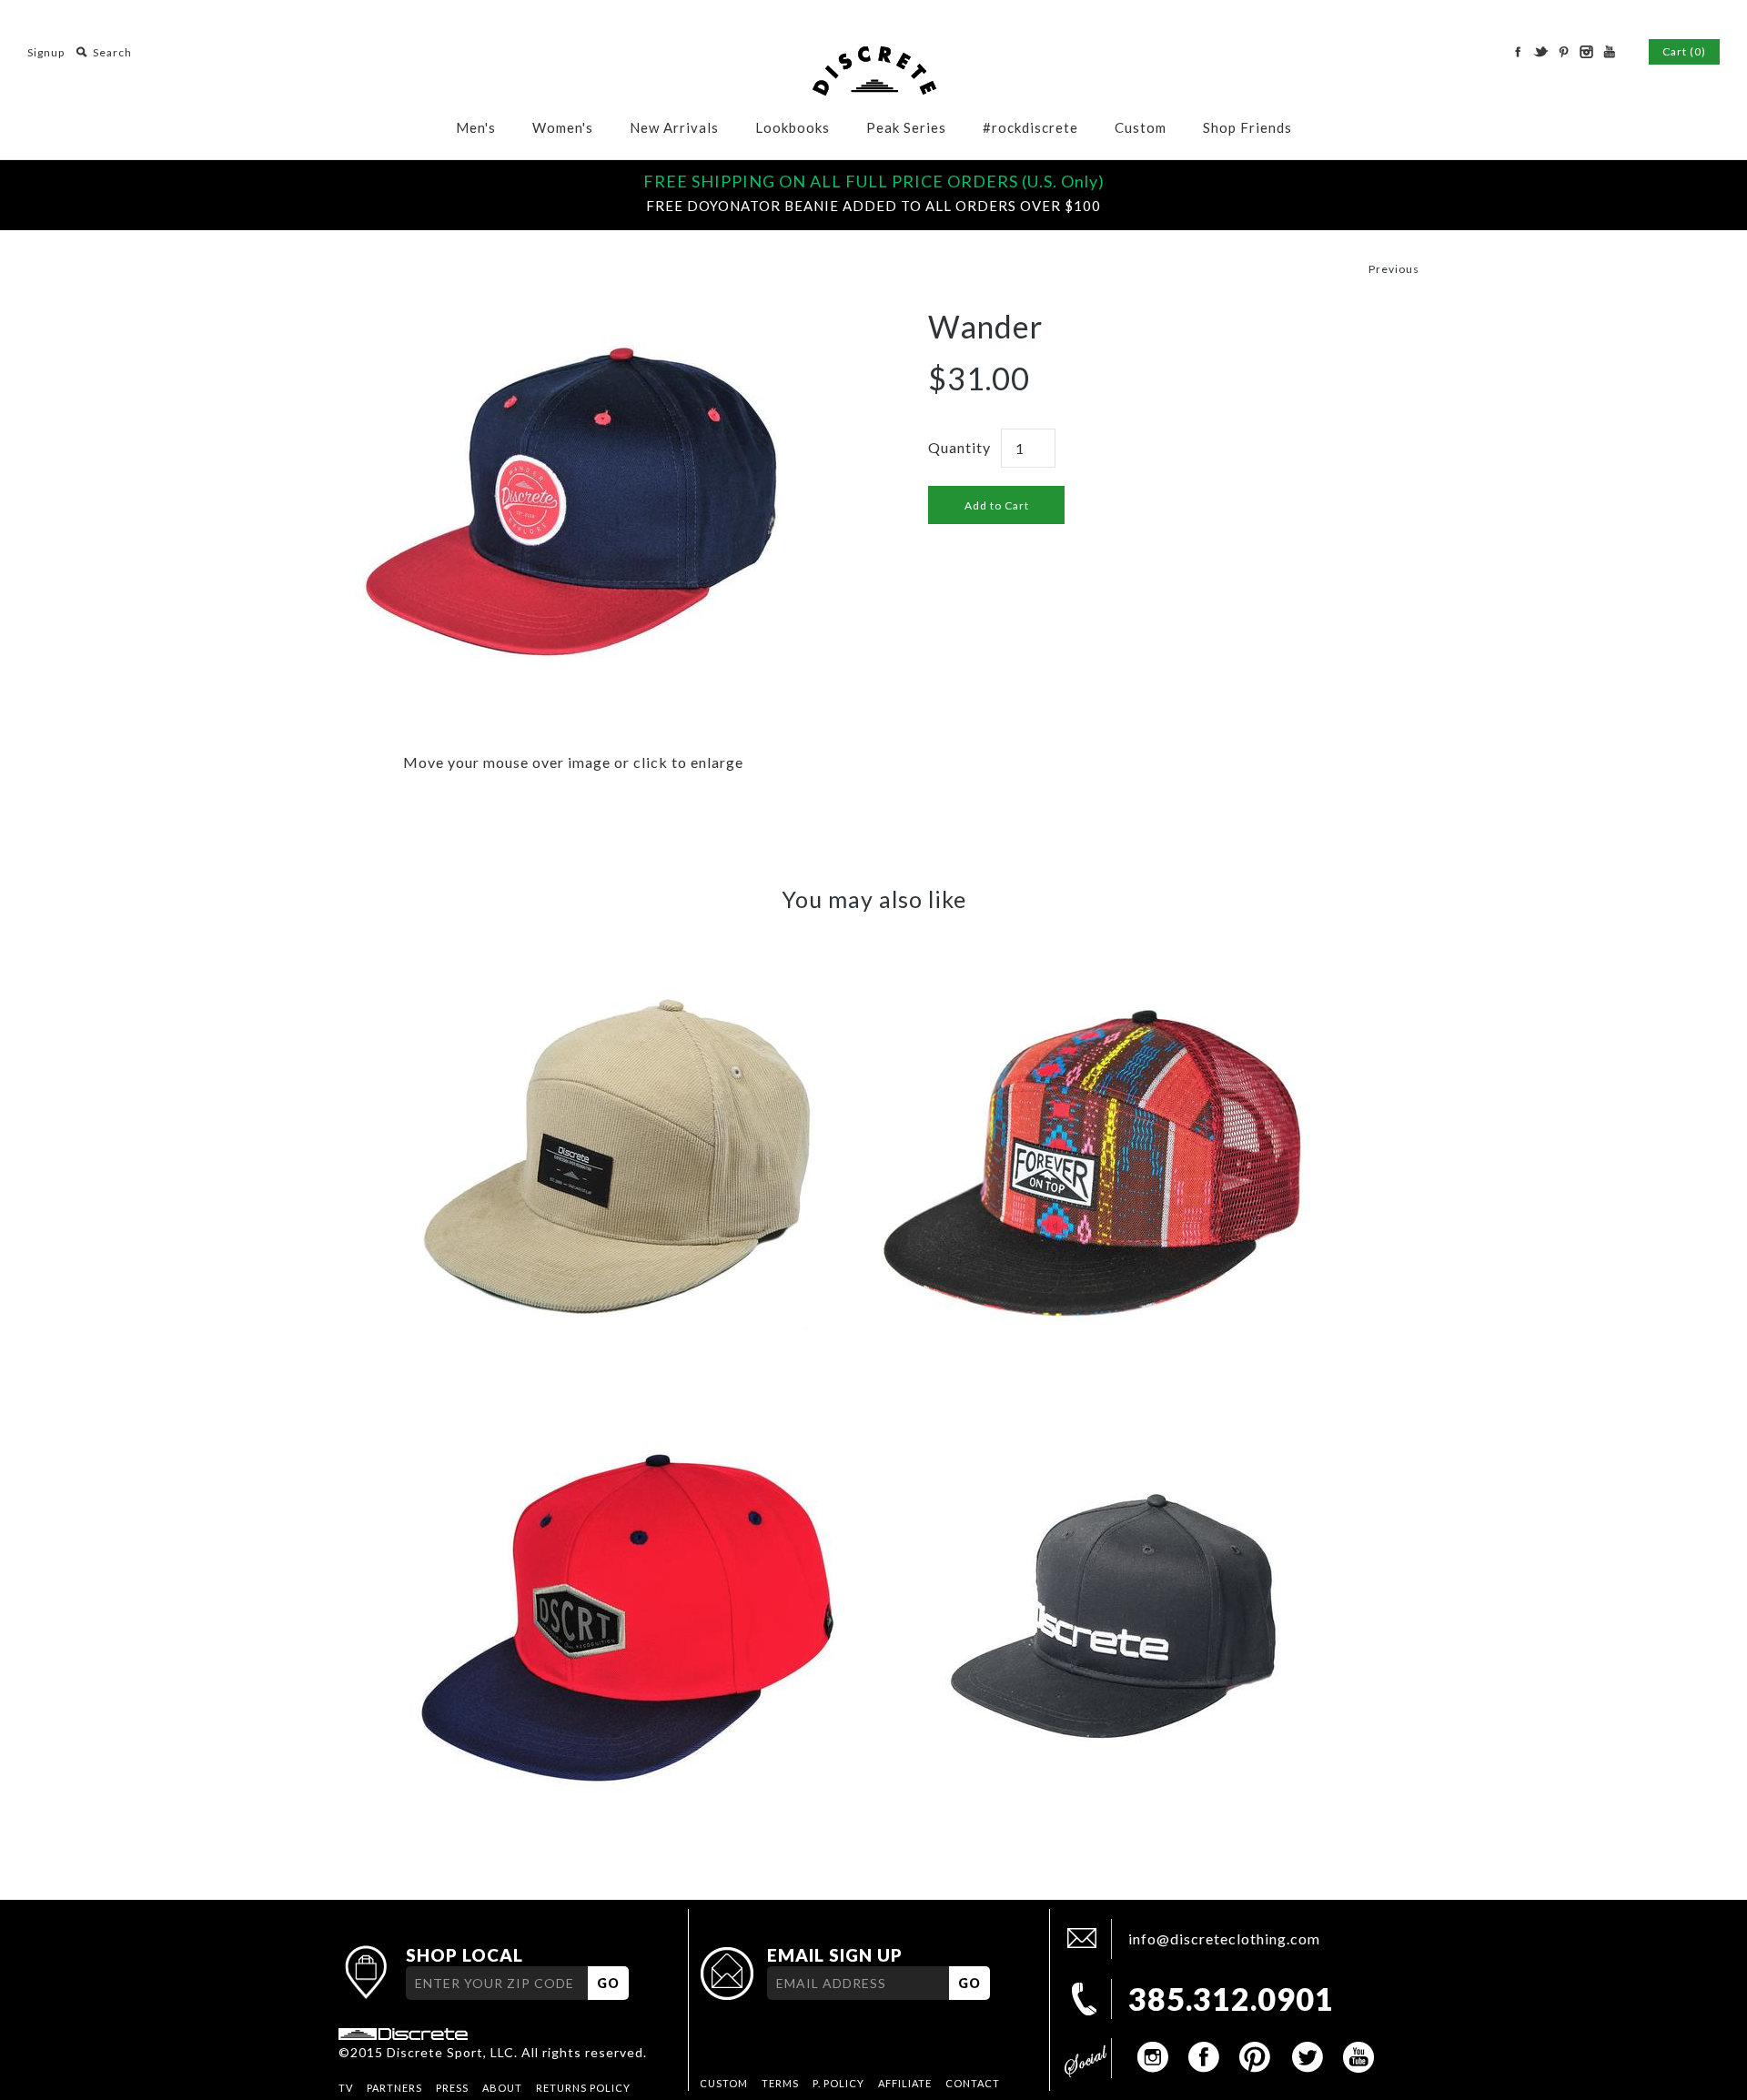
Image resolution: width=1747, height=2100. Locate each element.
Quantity (959, 447)
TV (346, 2088)
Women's (563, 127)
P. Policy (838, 2083)
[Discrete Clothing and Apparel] (874, 57)
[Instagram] (1154, 2057)
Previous (1394, 269)
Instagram (1586, 52)
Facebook (1518, 52)
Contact (973, 2083)
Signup (46, 52)
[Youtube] (1358, 2057)
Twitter (1540, 52)
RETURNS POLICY (583, 2088)
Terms (780, 2083)
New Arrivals (674, 127)
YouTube (1609, 52)
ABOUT (502, 2088)
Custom (1141, 127)
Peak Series (906, 127)
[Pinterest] (1256, 2057)
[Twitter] (1307, 2057)
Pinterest (1563, 52)
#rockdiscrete (1030, 127)
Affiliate (905, 2083)
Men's (476, 127)
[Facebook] (1205, 2057)
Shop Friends (1247, 127)
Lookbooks (793, 127)
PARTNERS (394, 2088)
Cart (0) (1684, 51)
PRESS (452, 2088)
